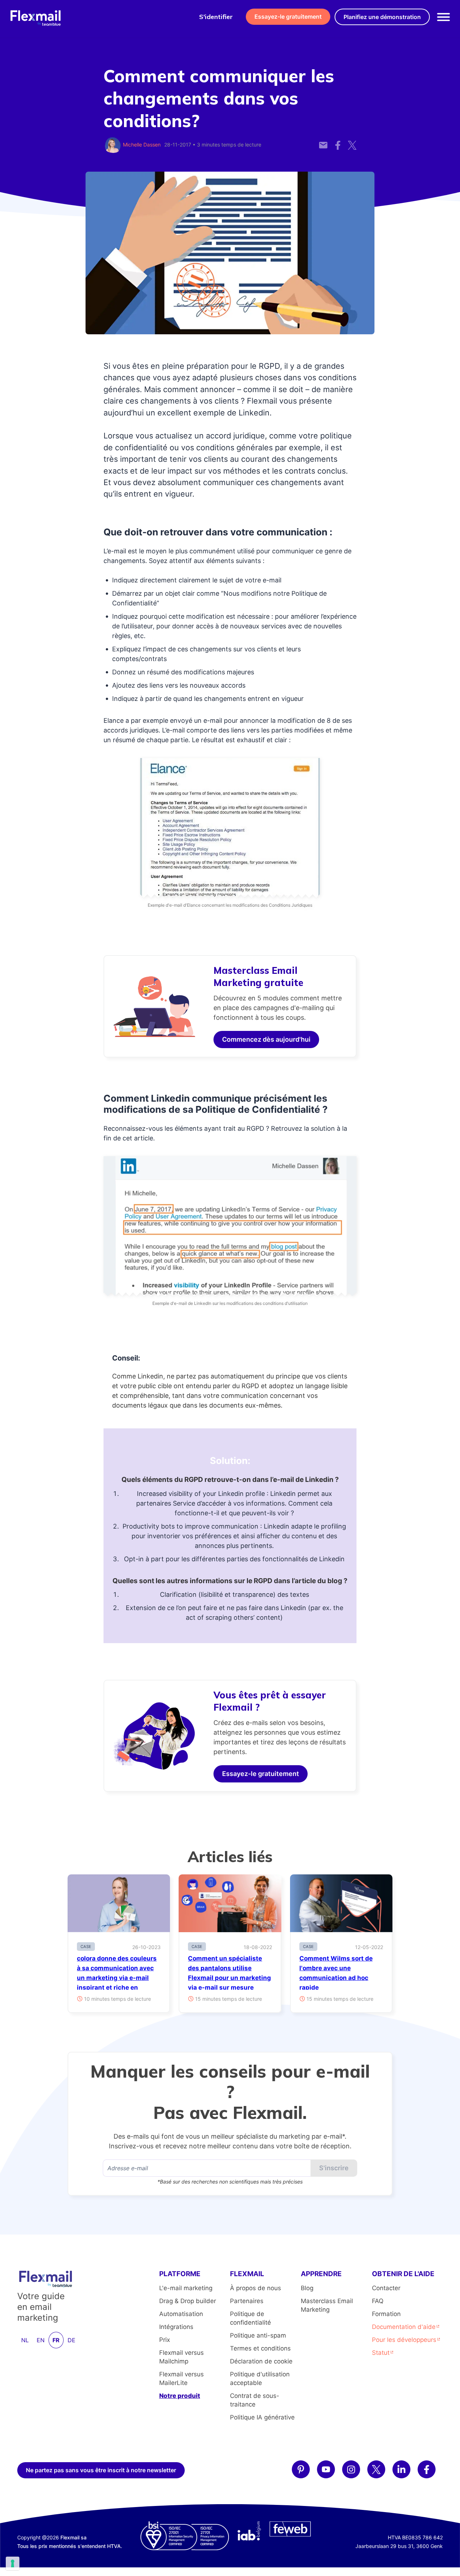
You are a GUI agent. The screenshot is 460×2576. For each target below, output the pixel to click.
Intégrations (176, 2327)
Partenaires (247, 2301)
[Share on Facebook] (338, 141)
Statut (381, 2353)
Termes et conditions (260, 2348)
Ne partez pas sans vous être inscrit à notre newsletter (101, 2470)
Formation (386, 2314)
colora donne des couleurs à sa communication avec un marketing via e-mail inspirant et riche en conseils (117, 1978)
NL (25, 2340)
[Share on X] (352, 141)
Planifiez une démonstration (382, 17)
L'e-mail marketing (186, 2288)
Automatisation (181, 2314)
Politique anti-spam (258, 2335)
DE (72, 2340)
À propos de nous (256, 2288)
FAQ (378, 2301)
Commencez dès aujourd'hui (266, 1039)
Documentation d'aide (404, 2327)
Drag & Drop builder (188, 2301)
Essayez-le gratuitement (288, 17)
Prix (165, 2340)
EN (41, 2340)
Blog (307, 2288)
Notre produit (180, 2396)
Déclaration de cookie (261, 2361)
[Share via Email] (323, 141)
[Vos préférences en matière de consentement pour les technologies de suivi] (13, 2563)
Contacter (386, 2288)
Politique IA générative (262, 2417)
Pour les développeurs (404, 2340)
